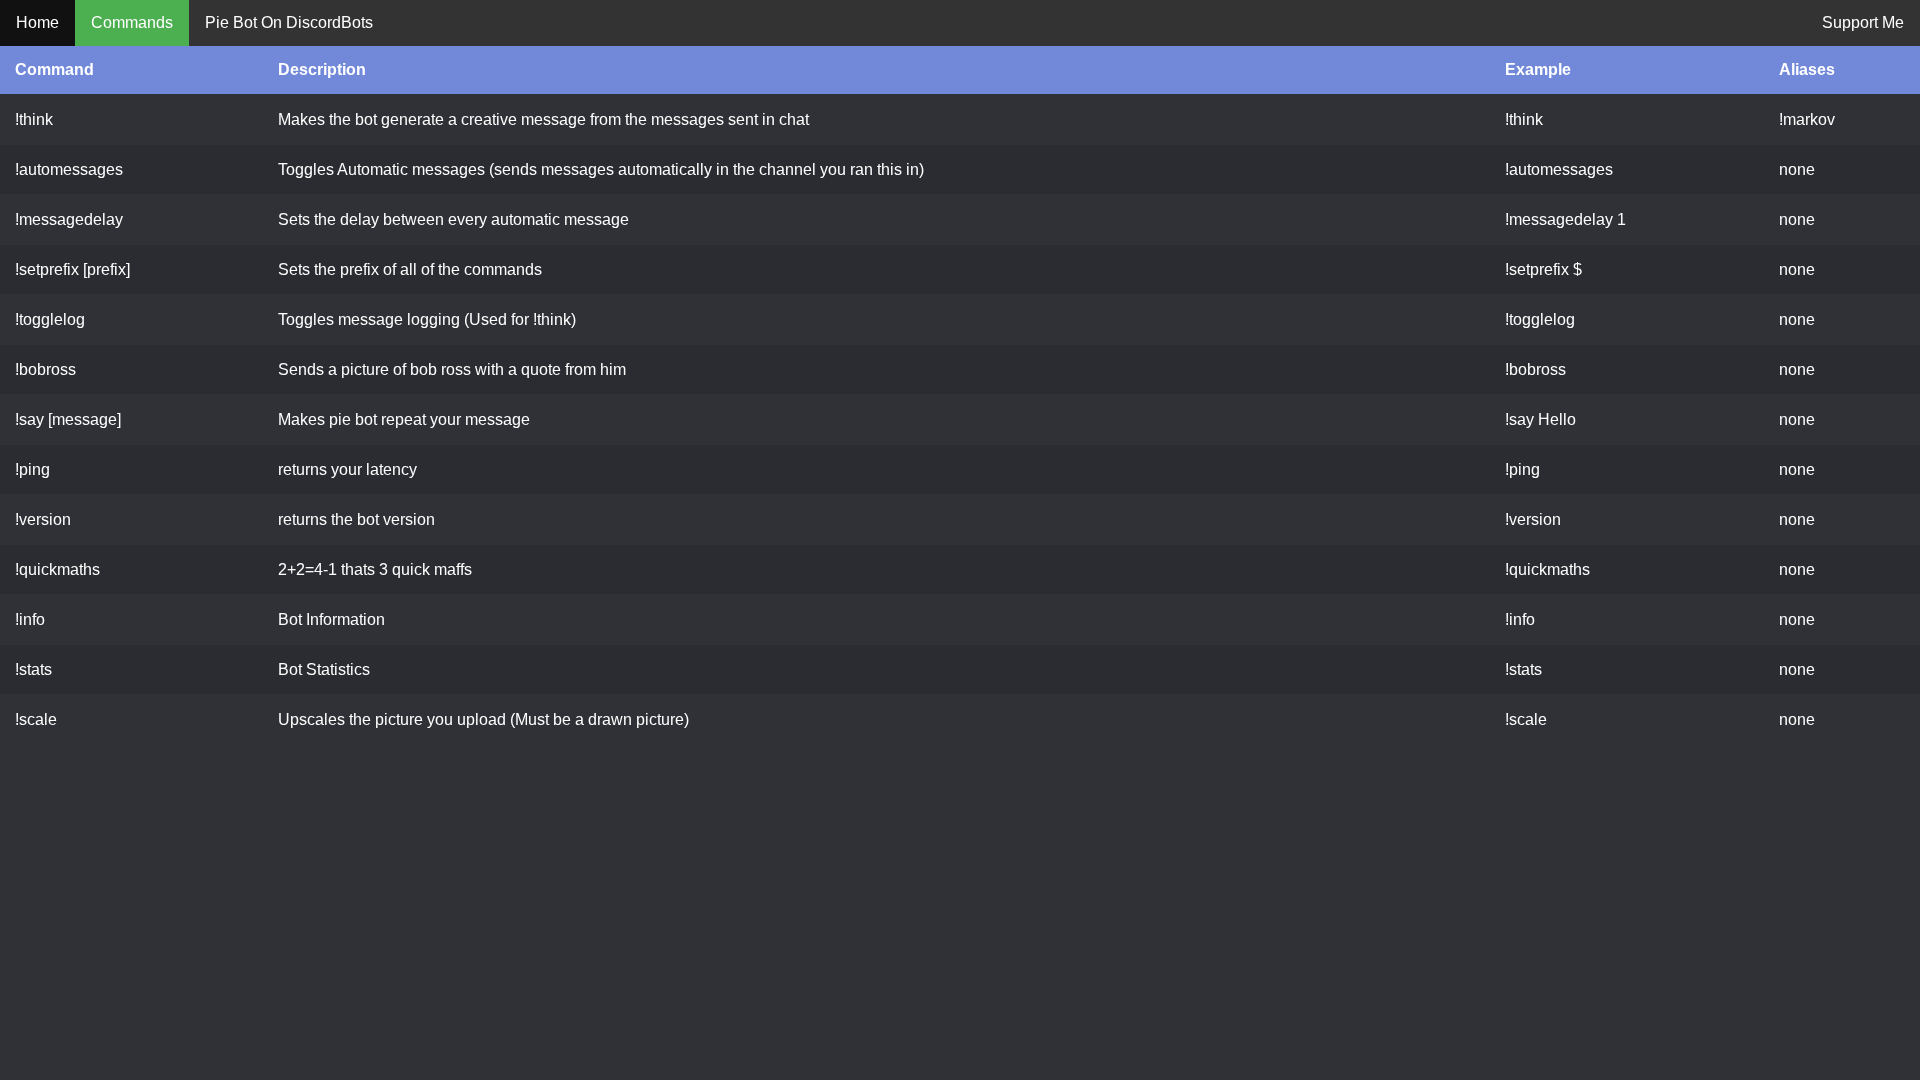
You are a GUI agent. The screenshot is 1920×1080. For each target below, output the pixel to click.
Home (37, 22)
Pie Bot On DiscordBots (289, 22)
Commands (132, 22)
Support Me (1863, 22)
